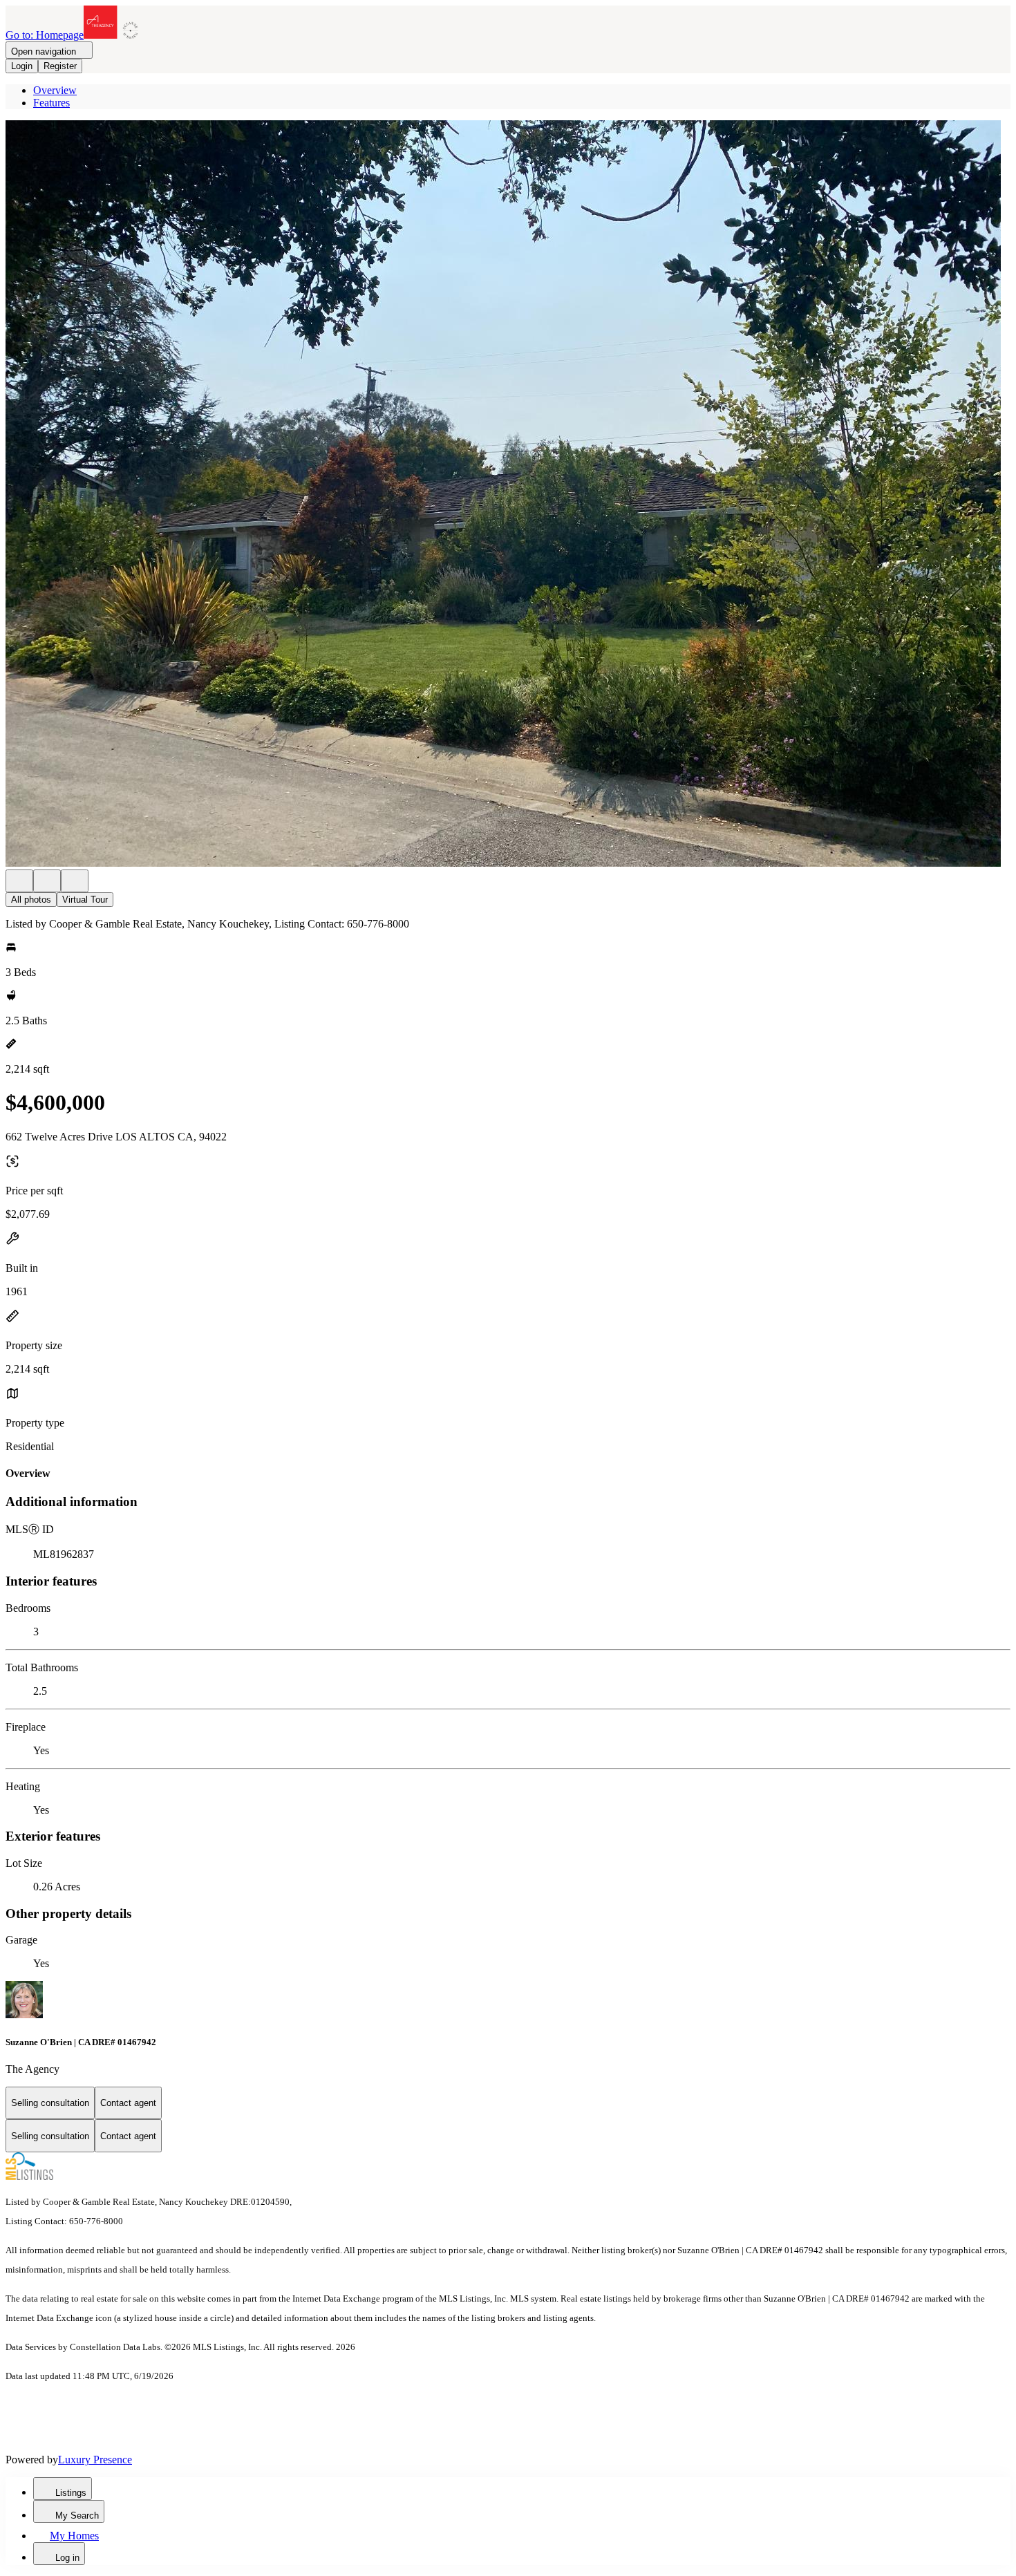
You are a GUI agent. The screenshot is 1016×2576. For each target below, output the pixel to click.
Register (60, 66)
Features (51, 103)
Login (22, 66)
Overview (55, 90)
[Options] (19, 881)
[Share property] (75, 881)
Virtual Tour (85, 900)
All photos (31, 900)
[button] (508, 495)
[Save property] (47, 881)
